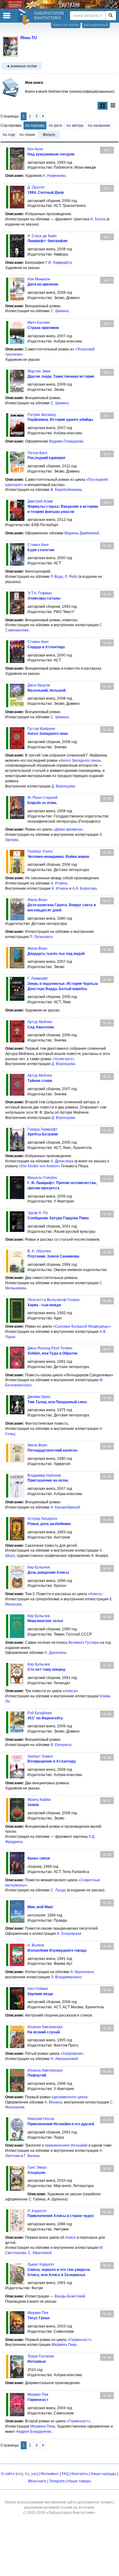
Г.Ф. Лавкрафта (59, 263)
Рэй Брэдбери (40, 1713)
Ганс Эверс (37, 2167)
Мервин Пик (38, 2313)
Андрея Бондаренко (34, 2432)
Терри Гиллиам (41, 2356)
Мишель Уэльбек (42, 1178)
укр (34, 2474)
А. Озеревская (69, 1934)
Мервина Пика (64, 2345)
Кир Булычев (39, 1567)
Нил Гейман (38, 1989)
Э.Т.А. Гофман (40, 593)
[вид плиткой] (103, 106)
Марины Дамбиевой (82, 533)
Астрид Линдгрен (42, 1519)
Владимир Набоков (44, 1475)
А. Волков (36, 1945)
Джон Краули (39, 685)
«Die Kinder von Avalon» (40, 1166)
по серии (27, 135)
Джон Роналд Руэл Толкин (50, 1348)
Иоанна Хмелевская (45, 2027)
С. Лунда (58, 1890)
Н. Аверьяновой (64, 2059)
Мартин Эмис (39, 371)
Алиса (70, 1691)
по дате (56, 125)
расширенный (96, 25)
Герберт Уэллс (40, 851)
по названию (99, 125)
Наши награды (103, 2474)
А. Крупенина (82, 1972)
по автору (75, 125)
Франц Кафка (39, 1800)
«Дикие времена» (68, 829)
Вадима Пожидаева (66, 441)
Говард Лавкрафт (43, 1129)
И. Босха (98, 219)
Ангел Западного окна (80, 761)
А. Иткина (59, 883)
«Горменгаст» (79, 2340)
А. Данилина (55, 1653)
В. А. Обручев (39, 1251)
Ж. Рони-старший (43, 798)
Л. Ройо (71, 577)
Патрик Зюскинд (41, 415)
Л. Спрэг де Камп (42, 236)
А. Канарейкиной (65, 1507)
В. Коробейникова (66, 490)
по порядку (35, 125)
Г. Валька (32, 2156)
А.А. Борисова (85, 888)
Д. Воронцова (63, 786)
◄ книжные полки (22, 66)
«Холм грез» (63, 1059)
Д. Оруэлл (36, 187)
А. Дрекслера (62, 1161)
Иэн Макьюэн (39, 279)
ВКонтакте (37, 2481)
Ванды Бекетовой (70, 2296)
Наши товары (79, 2481)
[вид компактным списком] (113, 106)
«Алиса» (95, 1594)
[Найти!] (111, 16)
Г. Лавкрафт (38, 978)
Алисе (71, 2238)
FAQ (65, 2474)
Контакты (80, 2474)
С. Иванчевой (40, 2253)
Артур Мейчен (40, 1022)
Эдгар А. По (38, 1213)
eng (20, 2474)
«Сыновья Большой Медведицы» (82, 1326)
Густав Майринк (41, 729)
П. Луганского (41, 937)
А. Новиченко (54, 176)
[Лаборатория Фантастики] (25, 17)
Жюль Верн (37, 900)
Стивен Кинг (38, 545)
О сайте (8, 2474)
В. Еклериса (61, 1745)
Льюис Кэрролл (41, 2264)
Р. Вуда (57, 577)
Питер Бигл (37, 453)
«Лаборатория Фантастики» (71, 2513)
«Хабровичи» (72, 2054)
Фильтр (49, 135)
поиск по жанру (66, 25)
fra (27, 2474)
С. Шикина (60, 311)
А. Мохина (53, 2102)
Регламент (50, 2474)
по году (9, 135)
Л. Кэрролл (37, 2211)
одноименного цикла (70, 2097)
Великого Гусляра (84, 1643)
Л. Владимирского (66, 1977)
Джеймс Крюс (39, 1397)
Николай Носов (41, 2119)
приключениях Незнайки (66, 2145)
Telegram (57, 2481)
